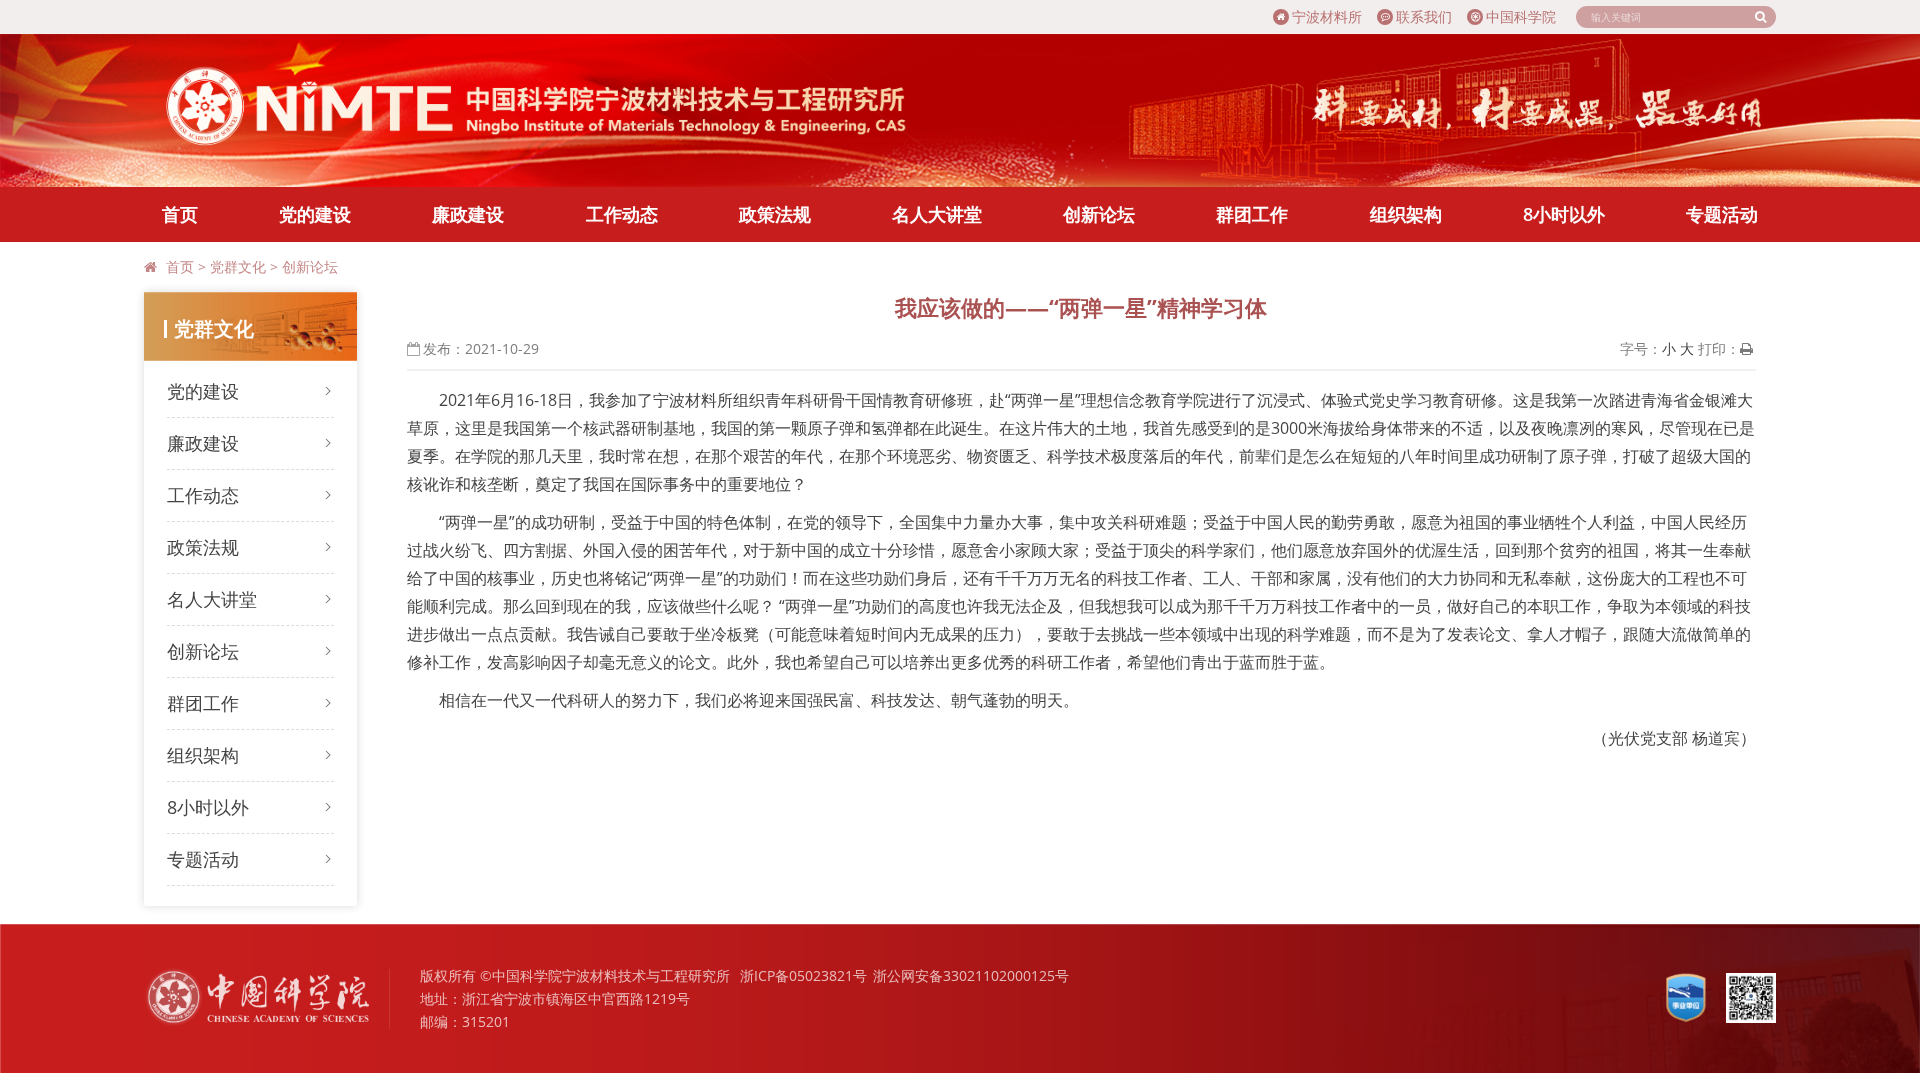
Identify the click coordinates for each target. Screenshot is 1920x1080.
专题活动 (1722, 214)
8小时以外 (1564, 214)
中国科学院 (1521, 16)
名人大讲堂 (937, 214)
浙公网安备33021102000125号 (971, 975)
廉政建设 (468, 214)
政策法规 (775, 214)
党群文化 (238, 266)
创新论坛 (1099, 214)
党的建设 (315, 214)
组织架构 (1406, 214)
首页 (180, 214)
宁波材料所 (1327, 16)
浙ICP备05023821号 (803, 975)
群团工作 (1252, 214)
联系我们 (1424, 16)
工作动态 (622, 214)
